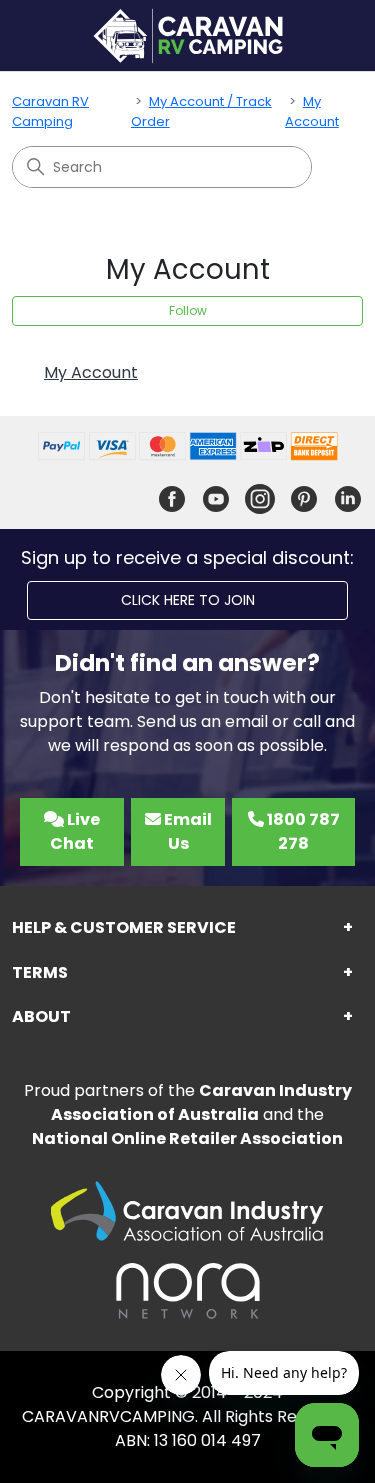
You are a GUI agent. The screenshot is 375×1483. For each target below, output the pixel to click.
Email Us (186, 831)
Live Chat (75, 831)
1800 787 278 (302, 831)
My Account (312, 111)
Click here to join (188, 600)
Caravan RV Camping (50, 111)
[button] (187, 928)
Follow (188, 310)
